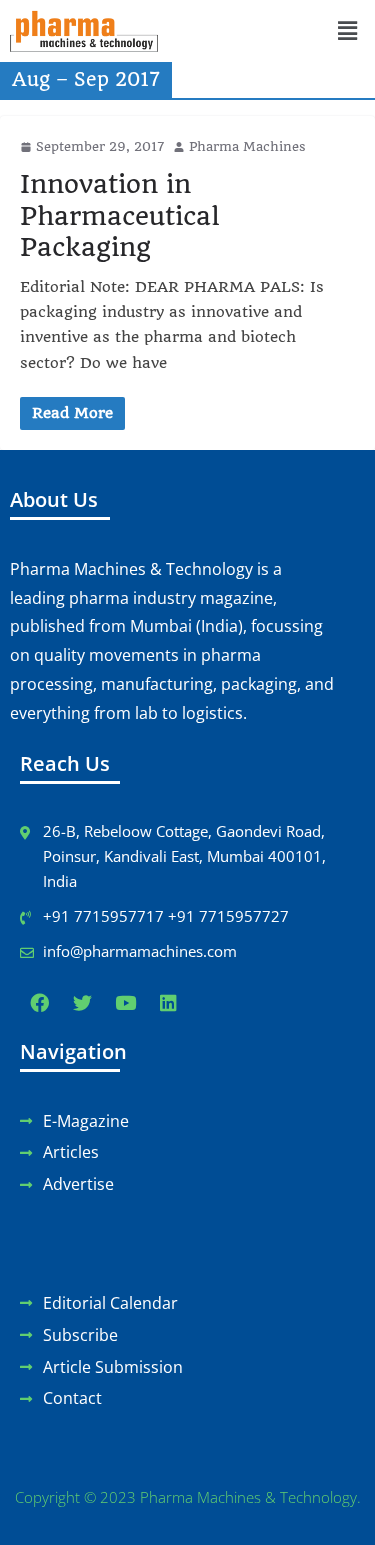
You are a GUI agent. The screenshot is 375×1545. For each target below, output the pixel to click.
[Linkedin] (168, 1003)
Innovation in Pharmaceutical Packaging (119, 215)
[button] (347, 31)
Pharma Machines (247, 146)
